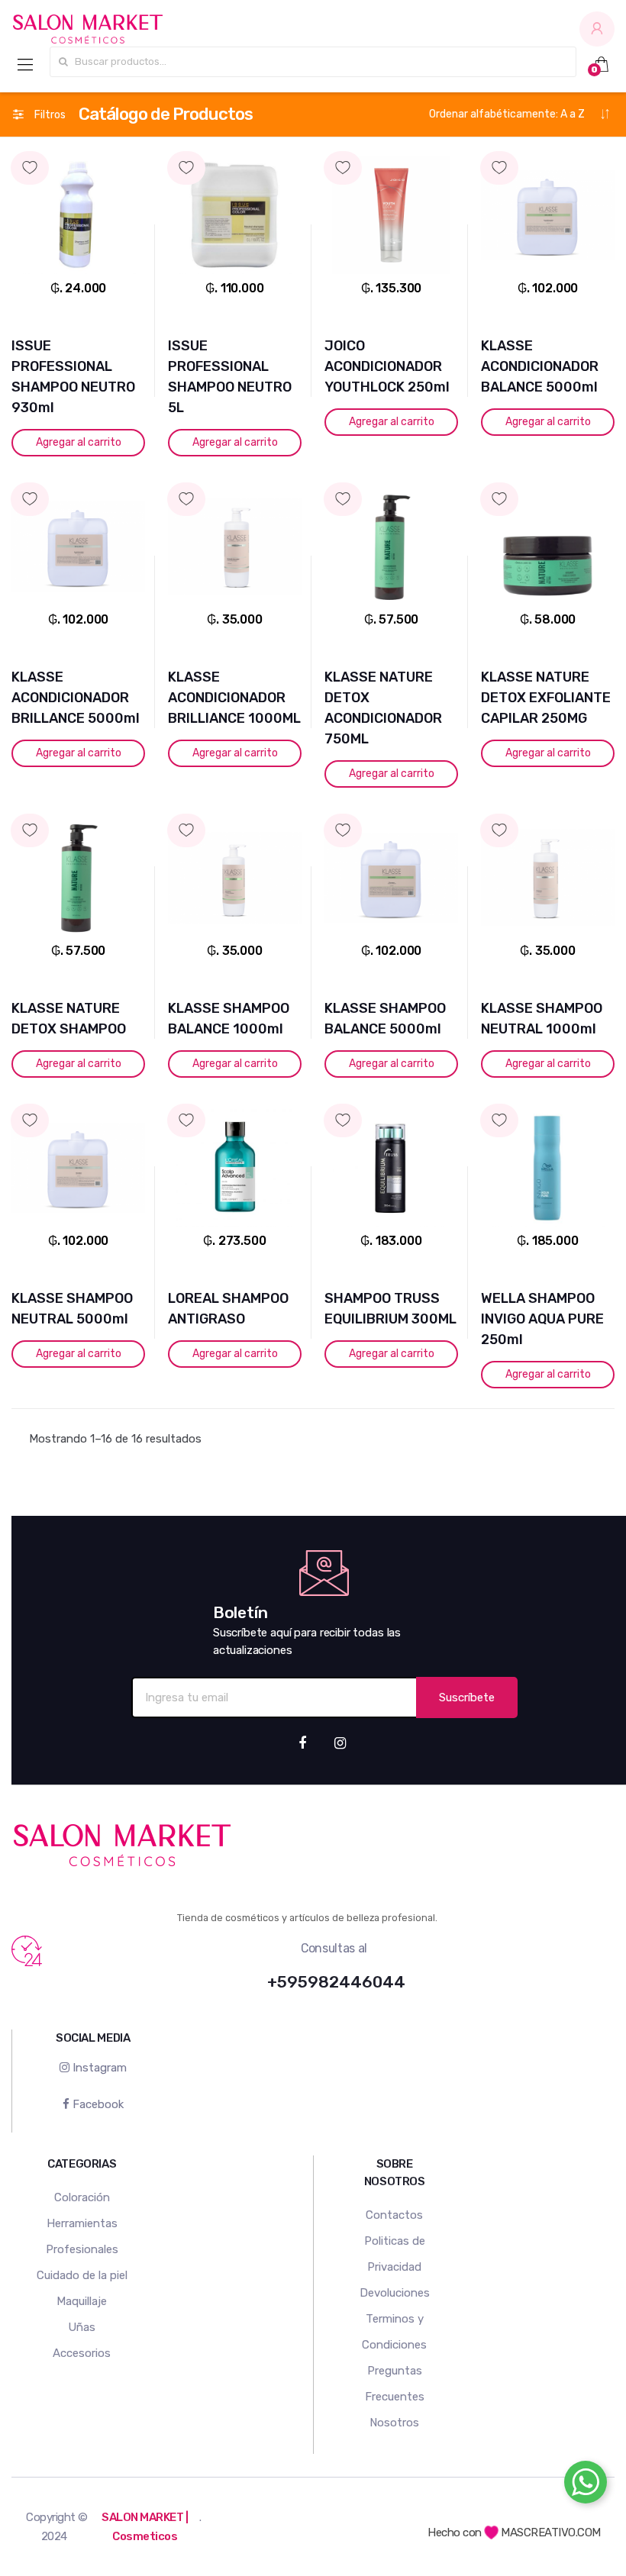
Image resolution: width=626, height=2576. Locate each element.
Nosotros (394, 2423)
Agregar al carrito (79, 442)
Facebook (97, 2104)
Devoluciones (395, 2293)
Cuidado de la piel (82, 2275)
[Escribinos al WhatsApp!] (586, 2485)
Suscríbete (467, 1697)
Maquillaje (82, 2301)
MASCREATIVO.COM (550, 2532)
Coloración (82, 2197)
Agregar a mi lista (78, 154)
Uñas (82, 2327)
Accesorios (82, 2353)
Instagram (98, 2068)
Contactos (394, 2215)
